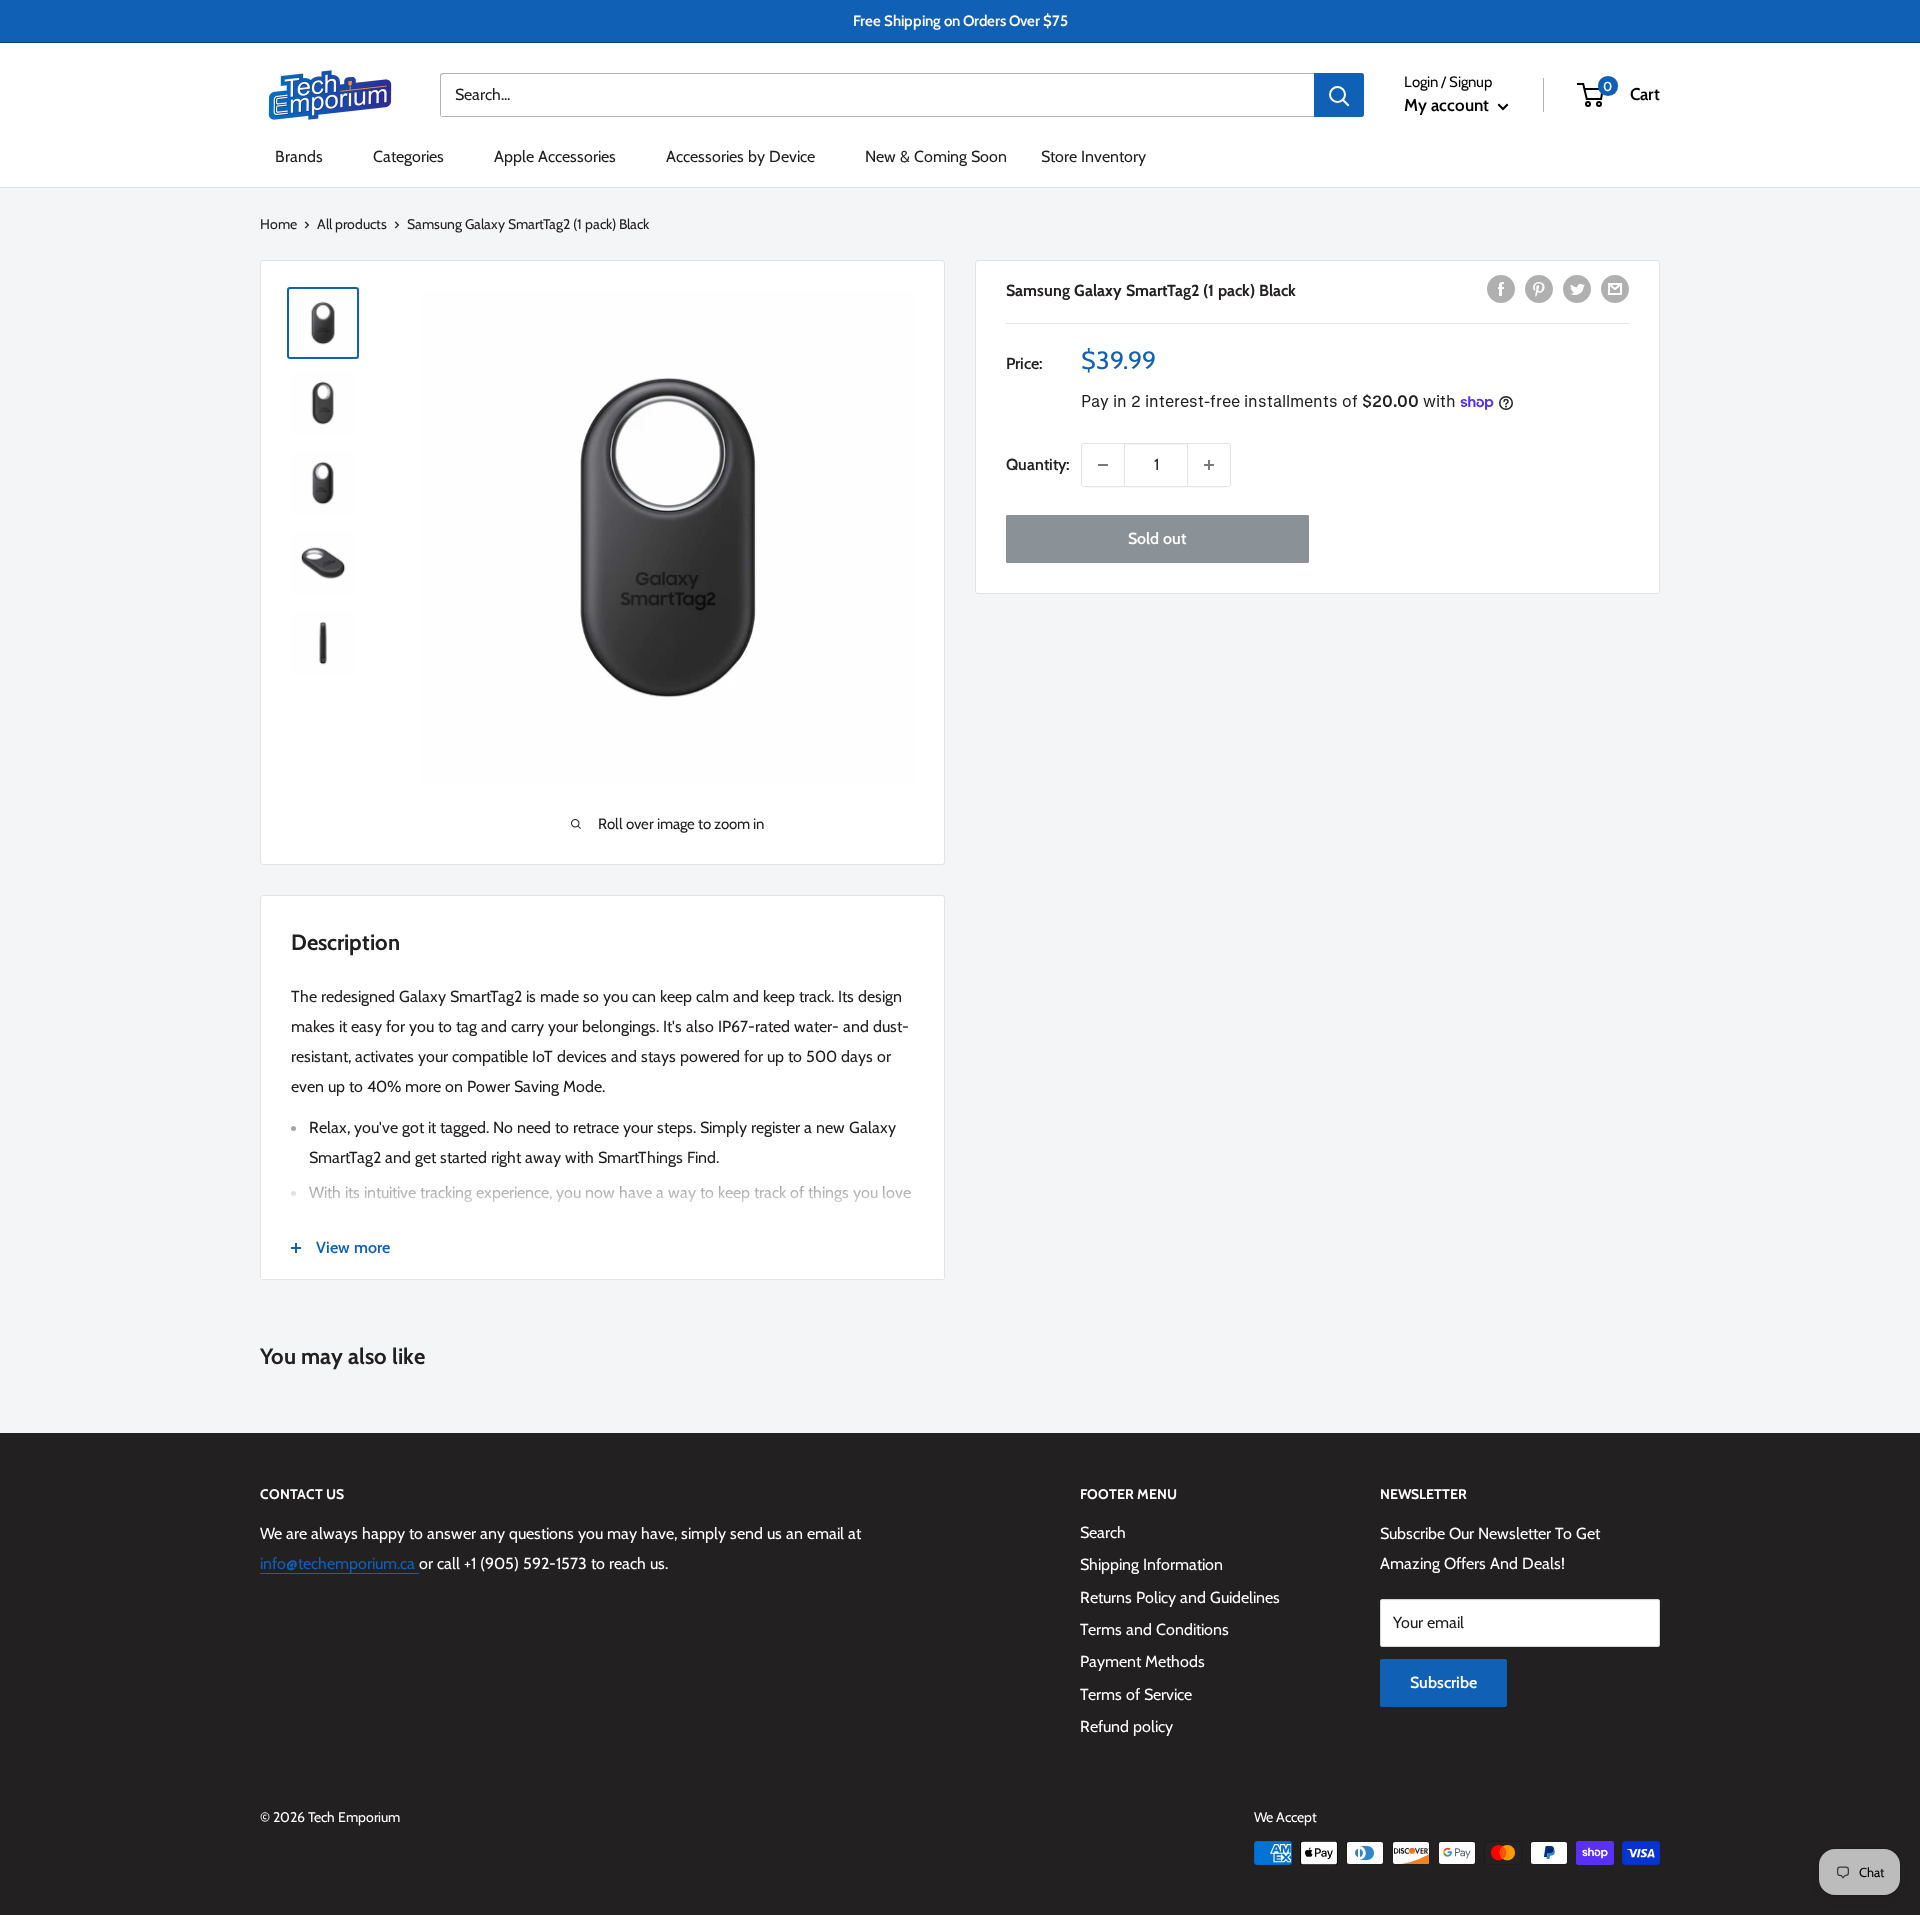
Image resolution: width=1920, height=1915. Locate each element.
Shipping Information (1151, 1564)
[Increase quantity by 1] (1209, 465)
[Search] (1339, 95)
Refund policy (1126, 1726)
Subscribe (1443, 1682)
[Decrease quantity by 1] (1103, 465)
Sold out (1157, 538)
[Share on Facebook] (1501, 288)
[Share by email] (1615, 288)
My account (1448, 105)
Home (278, 224)
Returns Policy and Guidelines (1180, 1597)
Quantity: (1037, 464)
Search (1103, 1532)
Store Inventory (1093, 156)
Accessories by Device (740, 156)
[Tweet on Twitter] (1577, 288)
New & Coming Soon (936, 156)
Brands (299, 156)
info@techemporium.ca (339, 1563)
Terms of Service (1136, 1694)
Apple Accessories (555, 156)
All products (352, 224)
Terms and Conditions (1154, 1629)
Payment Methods (1142, 1661)
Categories (408, 156)
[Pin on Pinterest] (1539, 288)
